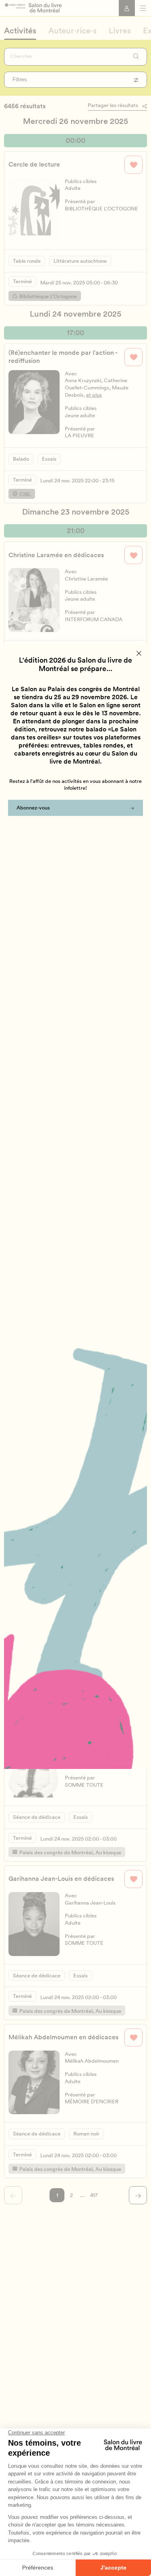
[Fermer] (139, 653)
